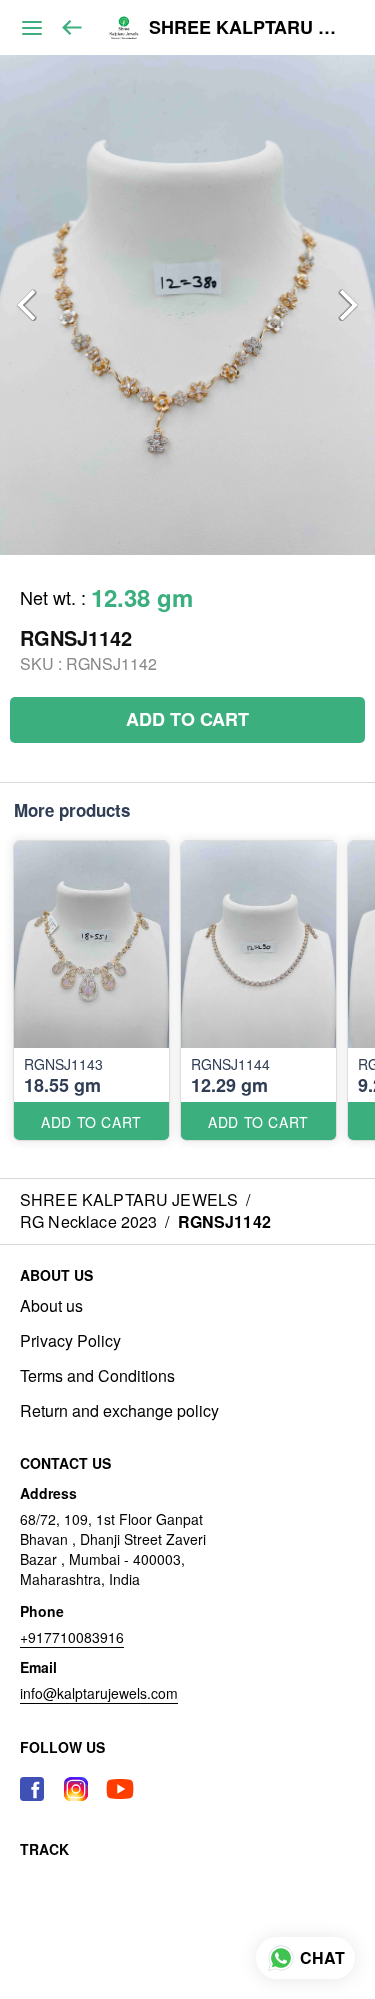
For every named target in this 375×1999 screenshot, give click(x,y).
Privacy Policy (70, 1341)
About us (51, 1306)
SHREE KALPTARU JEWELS (247, 28)
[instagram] (76, 1789)
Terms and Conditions (97, 1376)
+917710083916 (72, 1637)
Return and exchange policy (119, 1411)
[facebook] (32, 1789)
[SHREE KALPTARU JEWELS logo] (124, 28)
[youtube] (120, 1789)
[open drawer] (32, 28)
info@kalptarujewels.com (99, 1693)
